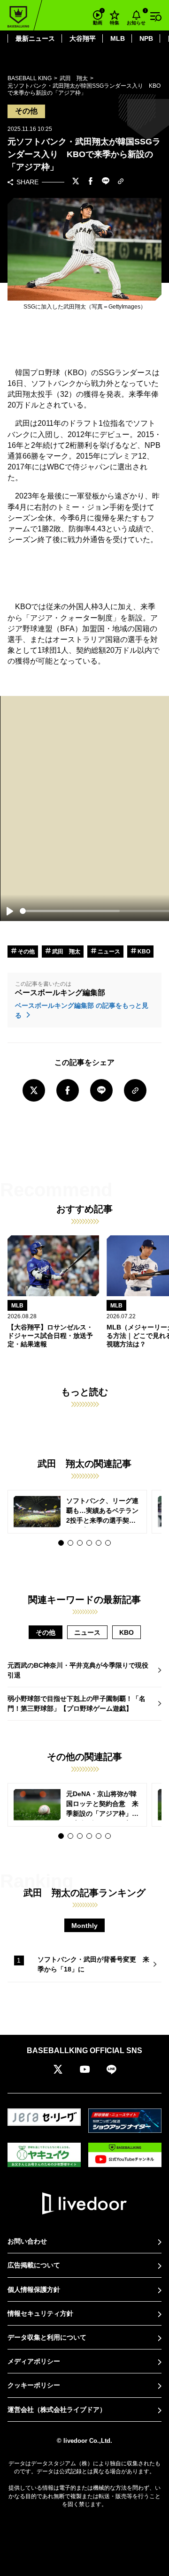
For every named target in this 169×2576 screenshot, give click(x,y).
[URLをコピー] (121, 182)
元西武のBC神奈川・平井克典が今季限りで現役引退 (78, 1670)
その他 (26, 952)
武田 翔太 (65, 952)
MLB (118, 38)
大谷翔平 (83, 38)
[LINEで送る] (106, 182)
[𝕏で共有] (76, 182)
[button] (61, 1543)
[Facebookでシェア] (91, 182)
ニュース (108, 952)
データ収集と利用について (47, 2337)
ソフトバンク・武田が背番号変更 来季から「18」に (93, 1964)
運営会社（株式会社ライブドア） (57, 2410)
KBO (143, 952)
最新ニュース (35, 38)
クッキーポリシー (34, 2385)
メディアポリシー (34, 2361)
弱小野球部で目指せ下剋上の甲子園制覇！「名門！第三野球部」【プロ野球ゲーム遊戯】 (77, 1703)
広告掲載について (34, 2265)
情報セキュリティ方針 (40, 2313)
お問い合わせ (27, 2241)
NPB (146, 38)
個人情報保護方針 (34, 2289)
